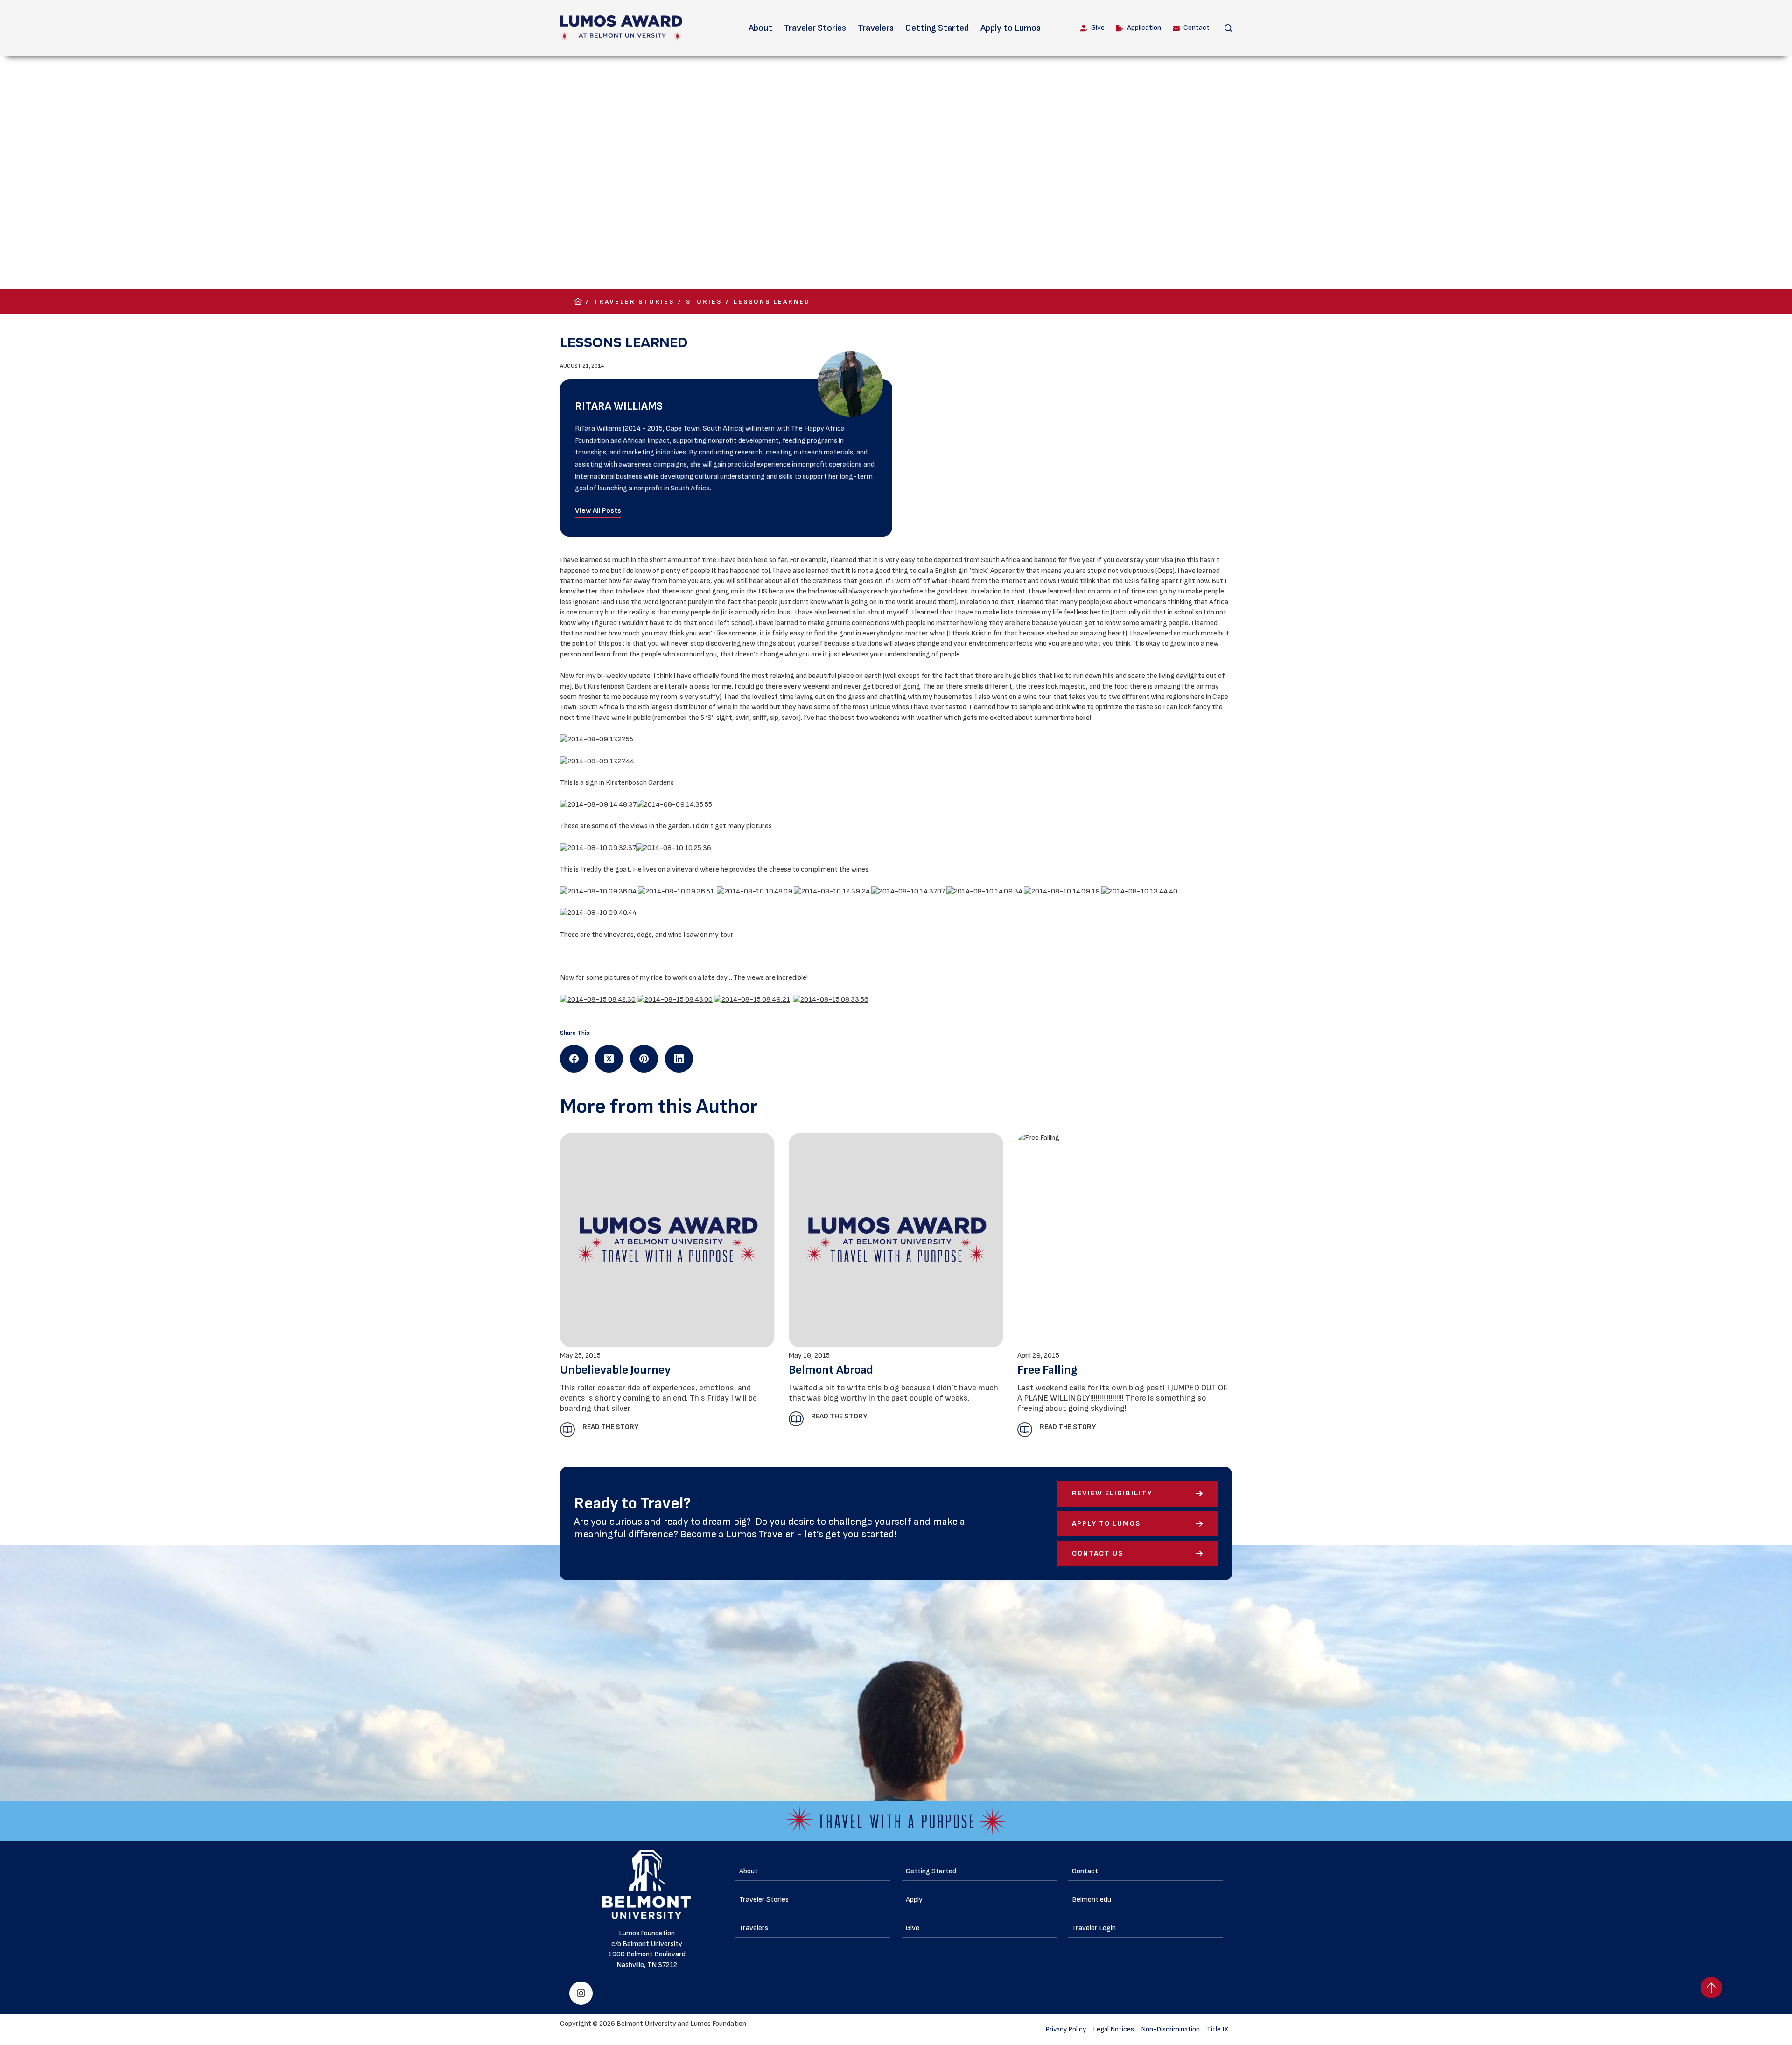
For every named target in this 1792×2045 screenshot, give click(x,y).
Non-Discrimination (1170, 2029)
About (760, 28)
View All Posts (598, 511)
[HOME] (578, 302)
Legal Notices (1113, 2029)
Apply (914, 1900)
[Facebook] (574, 1059)
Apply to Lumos (1011, 28)
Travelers (876, 28)
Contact (1197, 28)
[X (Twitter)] (609, 1059)
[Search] (1228, 28)
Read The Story (610, 1427)
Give (1098, 28)
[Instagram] (581, 1993)
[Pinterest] (644, 1059)
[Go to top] (1711, 1988)
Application (1144, 28)
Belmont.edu (1092, 1900)
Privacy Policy (1066, 2029)
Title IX (1218, 2029)
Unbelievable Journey (615, 1370)
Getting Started (937, 28)
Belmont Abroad (831, 1370)
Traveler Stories (815, 28)
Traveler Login (1094, 1928)
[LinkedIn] (679, 1059)
